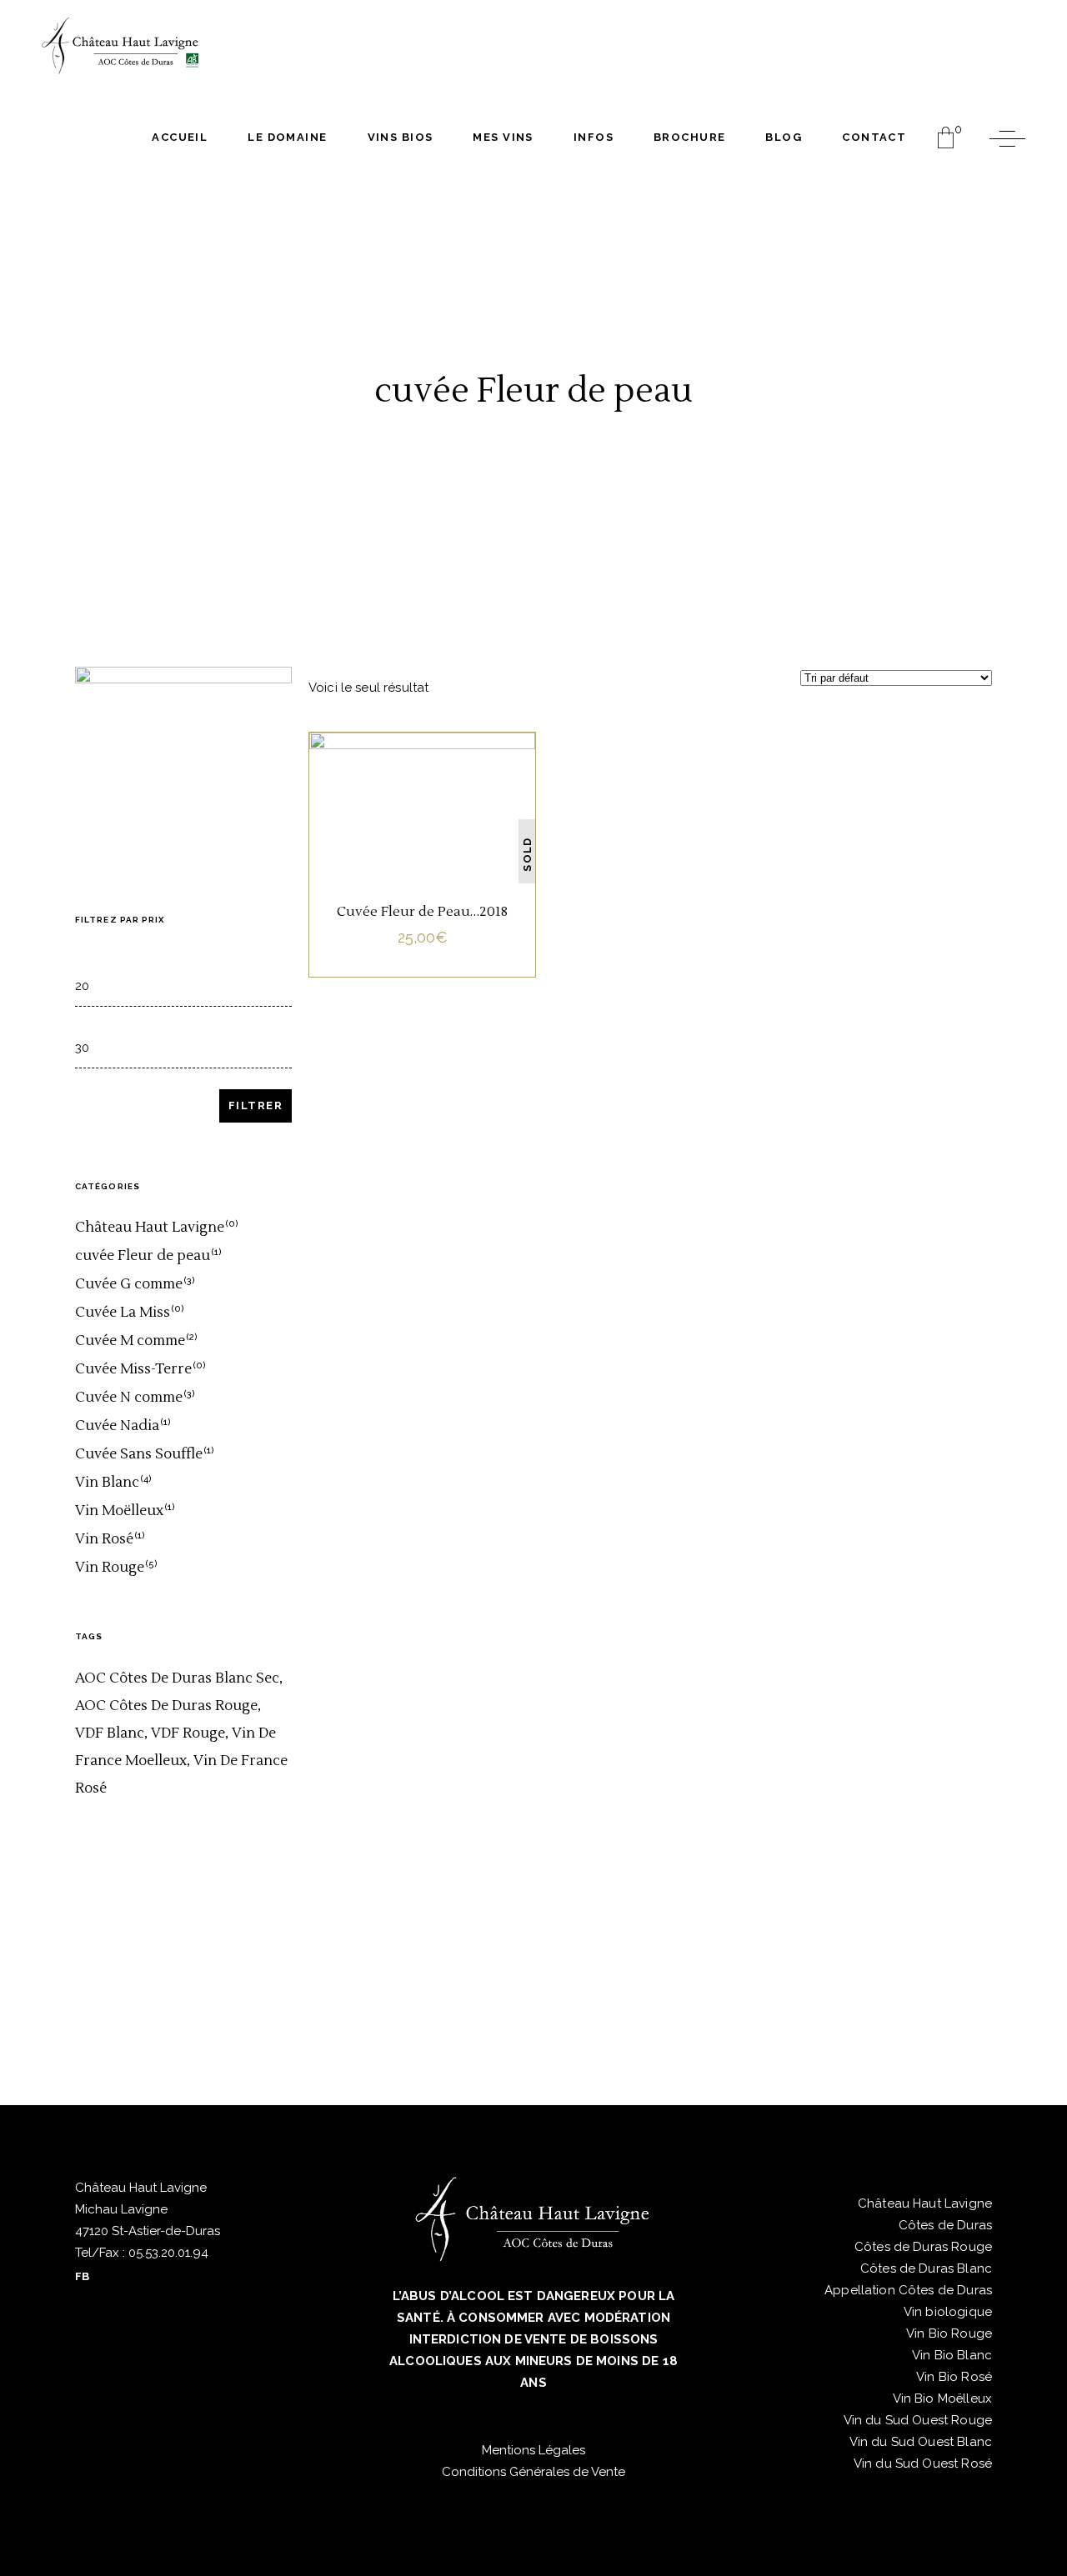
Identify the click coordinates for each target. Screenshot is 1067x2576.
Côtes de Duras (945, 2225)
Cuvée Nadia (117, 1426)
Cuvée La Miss (123, 1313)
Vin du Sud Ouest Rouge (918, 2420)
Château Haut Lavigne (150, 1228)
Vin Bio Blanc (952, 2355)
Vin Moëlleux (119, 1511)
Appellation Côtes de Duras (908, 2290)
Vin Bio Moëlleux (942, 2398)
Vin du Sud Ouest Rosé (923, 2463)
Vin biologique (948, 2312)
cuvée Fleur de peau (421, 772)
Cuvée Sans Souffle (139, 1454)
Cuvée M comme (130, 1341)
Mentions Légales (533, 2450)
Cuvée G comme (129, 1284)
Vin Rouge (110, 1568)
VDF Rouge (188, 1733)
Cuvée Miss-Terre (133, 1369)
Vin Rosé (104, 1539)
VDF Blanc (110, 1733)
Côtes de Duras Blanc (926, 2268)
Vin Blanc (423, 795)
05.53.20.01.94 (167, 2253)
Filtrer (255, 1105)
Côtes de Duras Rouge (923, 2247)
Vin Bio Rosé (954, 2377)
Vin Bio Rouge (949, 2333)
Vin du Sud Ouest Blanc (921, 2442)
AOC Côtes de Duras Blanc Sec (177, 1678)
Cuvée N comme (129, 1398)
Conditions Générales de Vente (533, 2472)
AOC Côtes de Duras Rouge (166, 1706)
